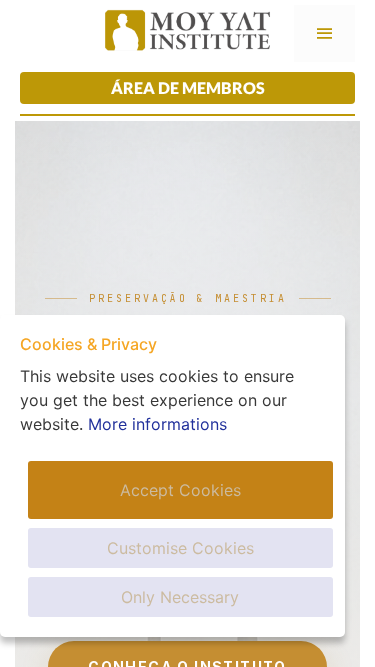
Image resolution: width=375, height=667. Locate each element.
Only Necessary (180, 597)
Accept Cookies (180, 490)
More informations (157, 424)
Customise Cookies (180, 548)
